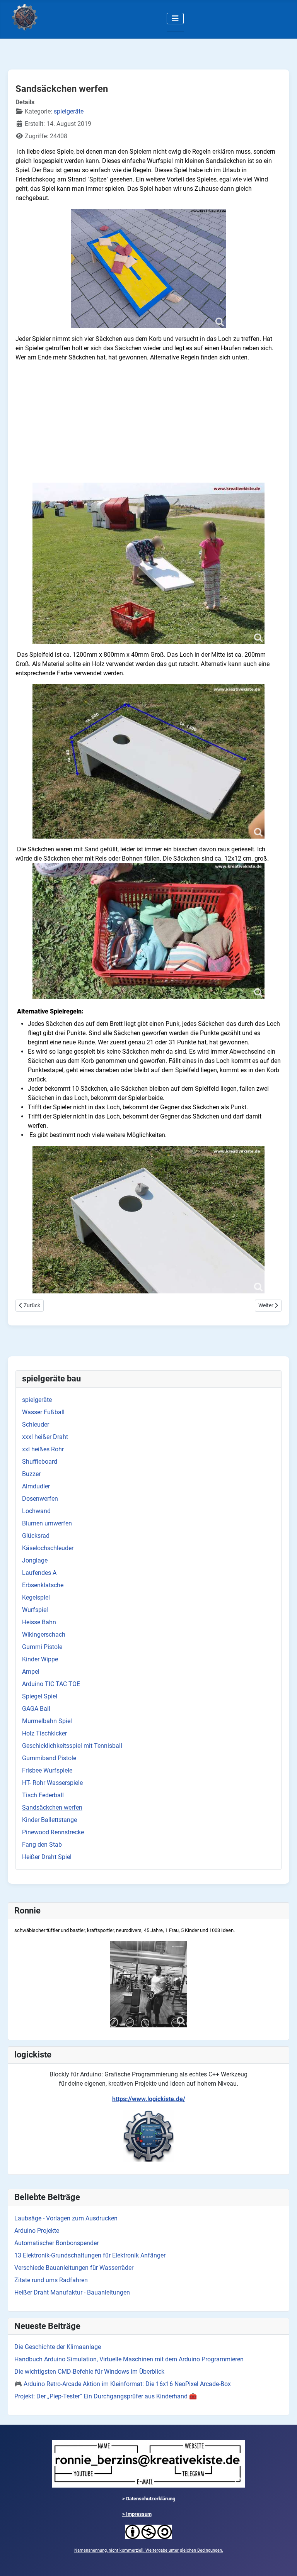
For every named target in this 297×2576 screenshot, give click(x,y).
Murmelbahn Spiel (47, 1721)
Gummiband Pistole (49, 1758)
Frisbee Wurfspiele (47, 1770)
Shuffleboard (40, 1462)
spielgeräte (37, 1400)
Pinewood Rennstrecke (53, 1832)
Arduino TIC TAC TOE (51, 1684)
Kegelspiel (36, 1597)
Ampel (31, 1672)
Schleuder (36, 1424)
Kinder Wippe (40, 1659)
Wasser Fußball (43, 1412)
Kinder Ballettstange (49, 1820)
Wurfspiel (35, 1610)
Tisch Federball (43, 1795)
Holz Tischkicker (44, 1733)
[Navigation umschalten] (175, 19)
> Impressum (137, 2514)
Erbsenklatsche (43, 1585)
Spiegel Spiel (40, 1696)
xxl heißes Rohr (43, 1449)
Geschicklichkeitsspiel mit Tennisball (72, 1746)
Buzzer (31, 1474)
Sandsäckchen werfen (52, 1807)
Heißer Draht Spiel (47, 1857)
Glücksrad (36, 1536)
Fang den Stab (42, 1845)
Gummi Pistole (42, 1647)
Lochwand (36, 1511)
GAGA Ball (36, 1709)
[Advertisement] (148, 422)
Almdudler (36, 1486)
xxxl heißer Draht (45, 1437)
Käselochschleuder (48, 1548)
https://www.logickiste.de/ (149, 2099)
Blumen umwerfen (47, 1523)
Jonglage (35, 1560)
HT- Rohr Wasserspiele (52, 1783)
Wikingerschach (44, 1635)
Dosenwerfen (40, 1499)
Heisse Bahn (39, 1622)
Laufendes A (39, 1573)
